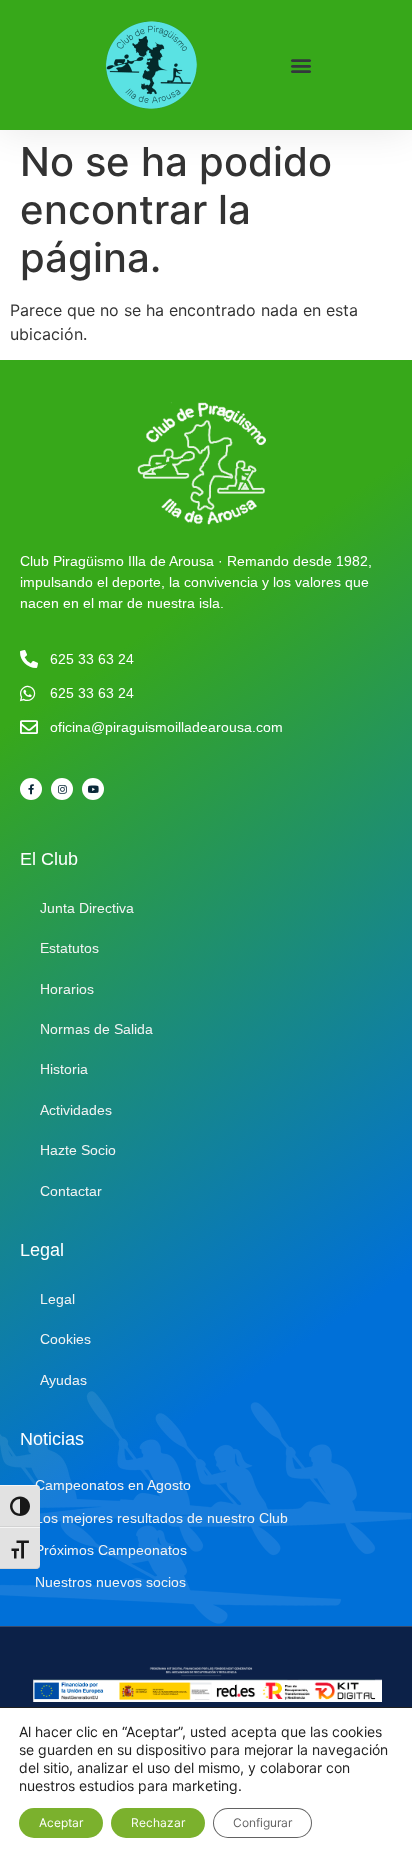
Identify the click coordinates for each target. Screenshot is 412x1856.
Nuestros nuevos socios (110, 1582)
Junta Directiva (87, 908)
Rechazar (158, 1822)
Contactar (71, 1191)
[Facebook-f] (31, 789)
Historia (64, 1069)
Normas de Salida (96, 1029)
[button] (301, 65)
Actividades (76, 1110)
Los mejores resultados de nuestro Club (161, 1518)
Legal (57, 1299)
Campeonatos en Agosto (113, 1485)
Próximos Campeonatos (111, 1550)
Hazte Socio (78, 1150)
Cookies (65, 1339)
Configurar (262, 1822)
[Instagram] (62, 789)
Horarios (67, 989)
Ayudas (63, 1380)
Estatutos (69, 948)
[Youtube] (93, 789)
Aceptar (61, 1822)
